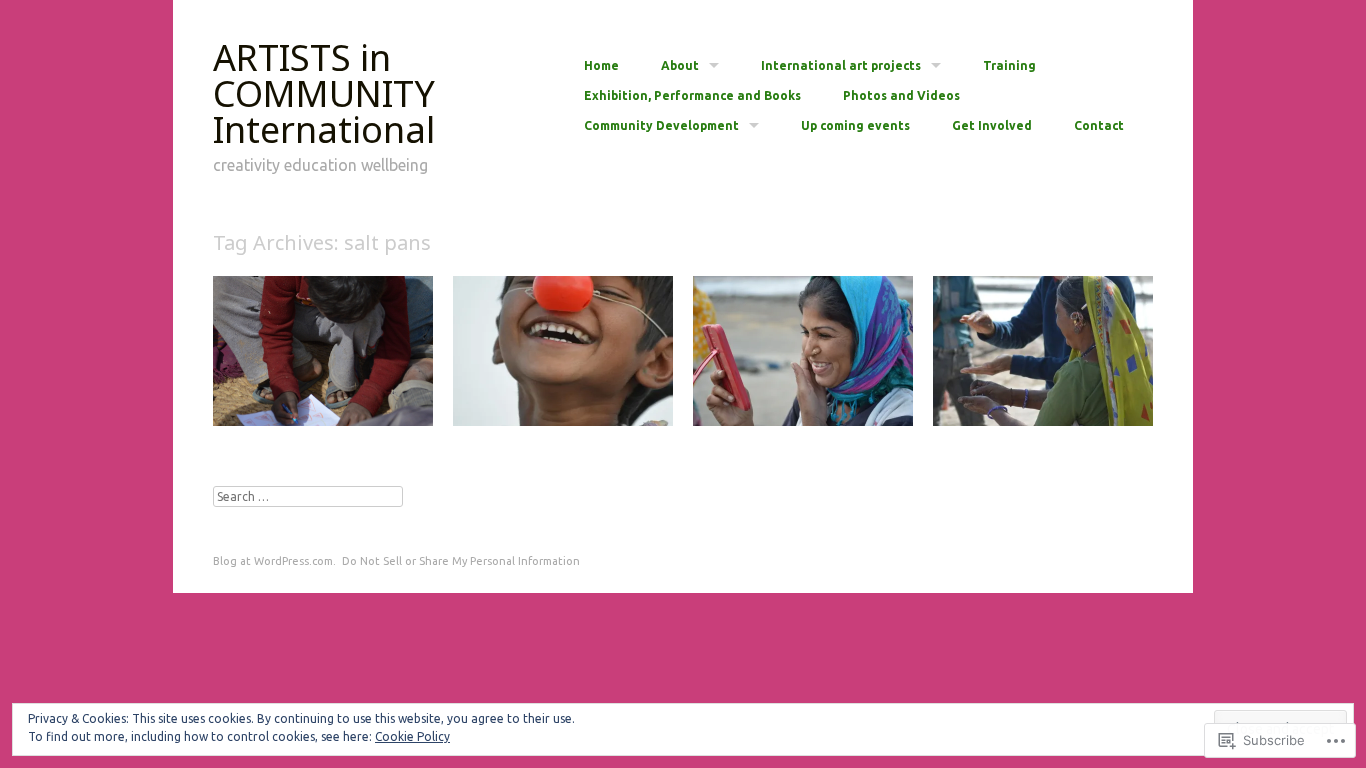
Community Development (661, 126)
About (680, 66)
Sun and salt (863, 403)
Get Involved (992, 126)
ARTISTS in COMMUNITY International (324, 93)
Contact (1099, 126)
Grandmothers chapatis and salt (1039, 394)
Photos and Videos (901, 96)
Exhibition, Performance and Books (692, 96)
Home (601, 66)
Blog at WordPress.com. (274, 561)
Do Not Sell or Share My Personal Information (461, 561)
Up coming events (855, 126)
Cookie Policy (412, 736)
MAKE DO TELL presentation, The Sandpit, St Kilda (573, 394)
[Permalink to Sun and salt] (803, 421)
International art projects (841, 66)
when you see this (364, 403)
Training (1009, 66)
